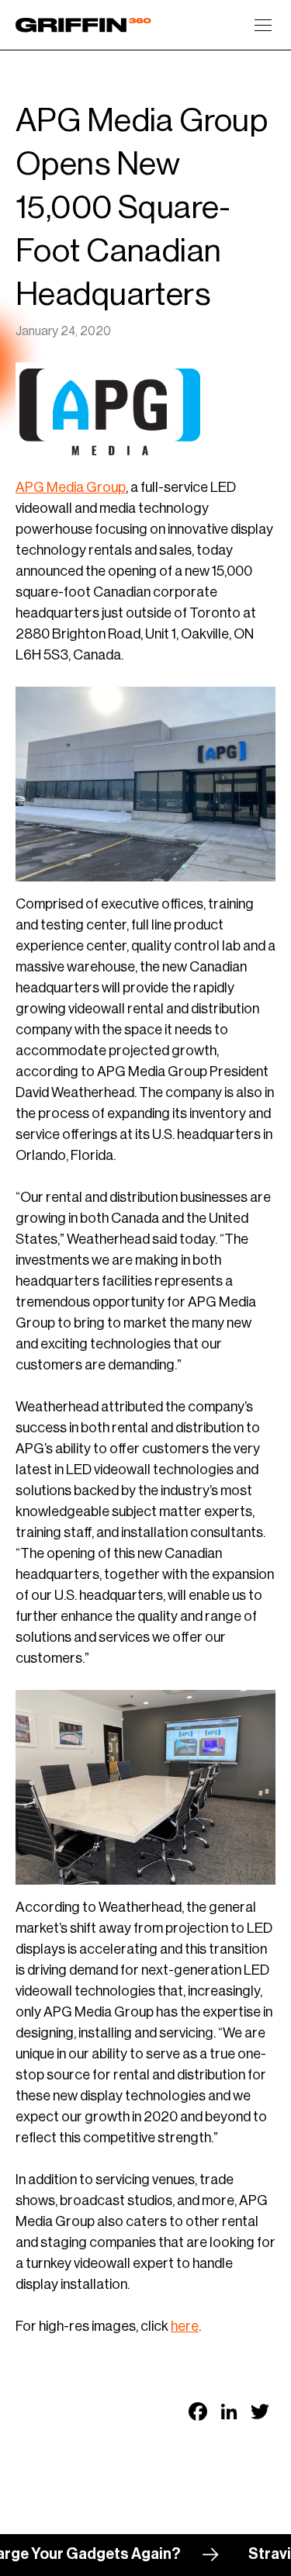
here (185, 2326)
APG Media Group (71, 487)
